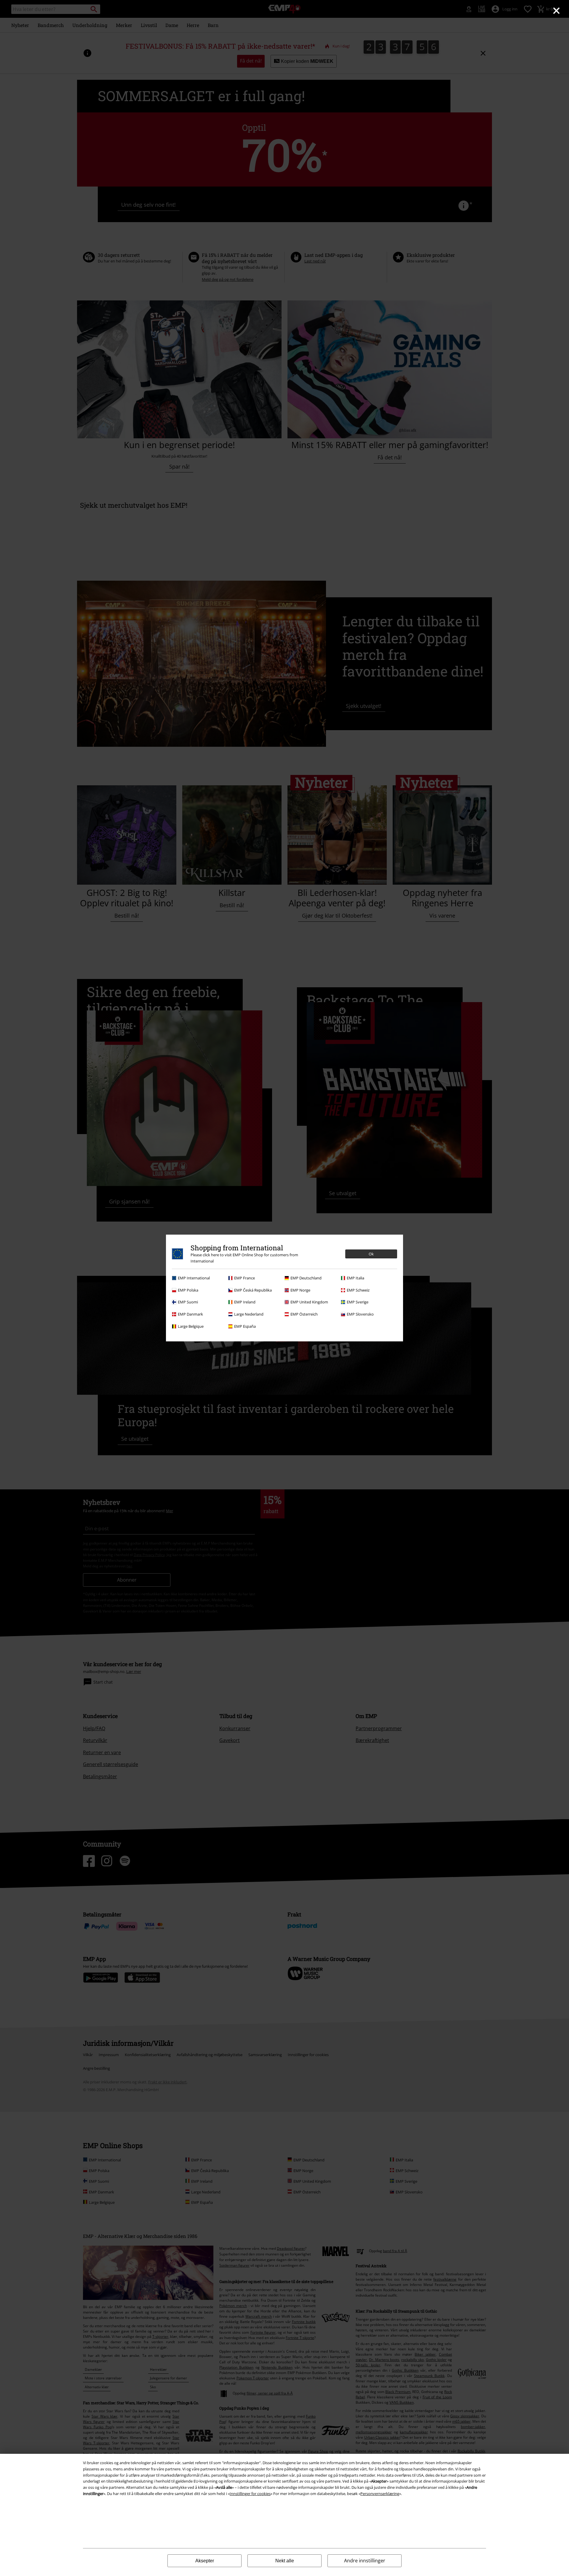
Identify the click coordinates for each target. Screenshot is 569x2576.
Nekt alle (285, 2561)
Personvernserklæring (380, 2494)
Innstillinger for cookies (250, 2494)
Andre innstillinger (365, 2561)
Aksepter (205, 2561)
